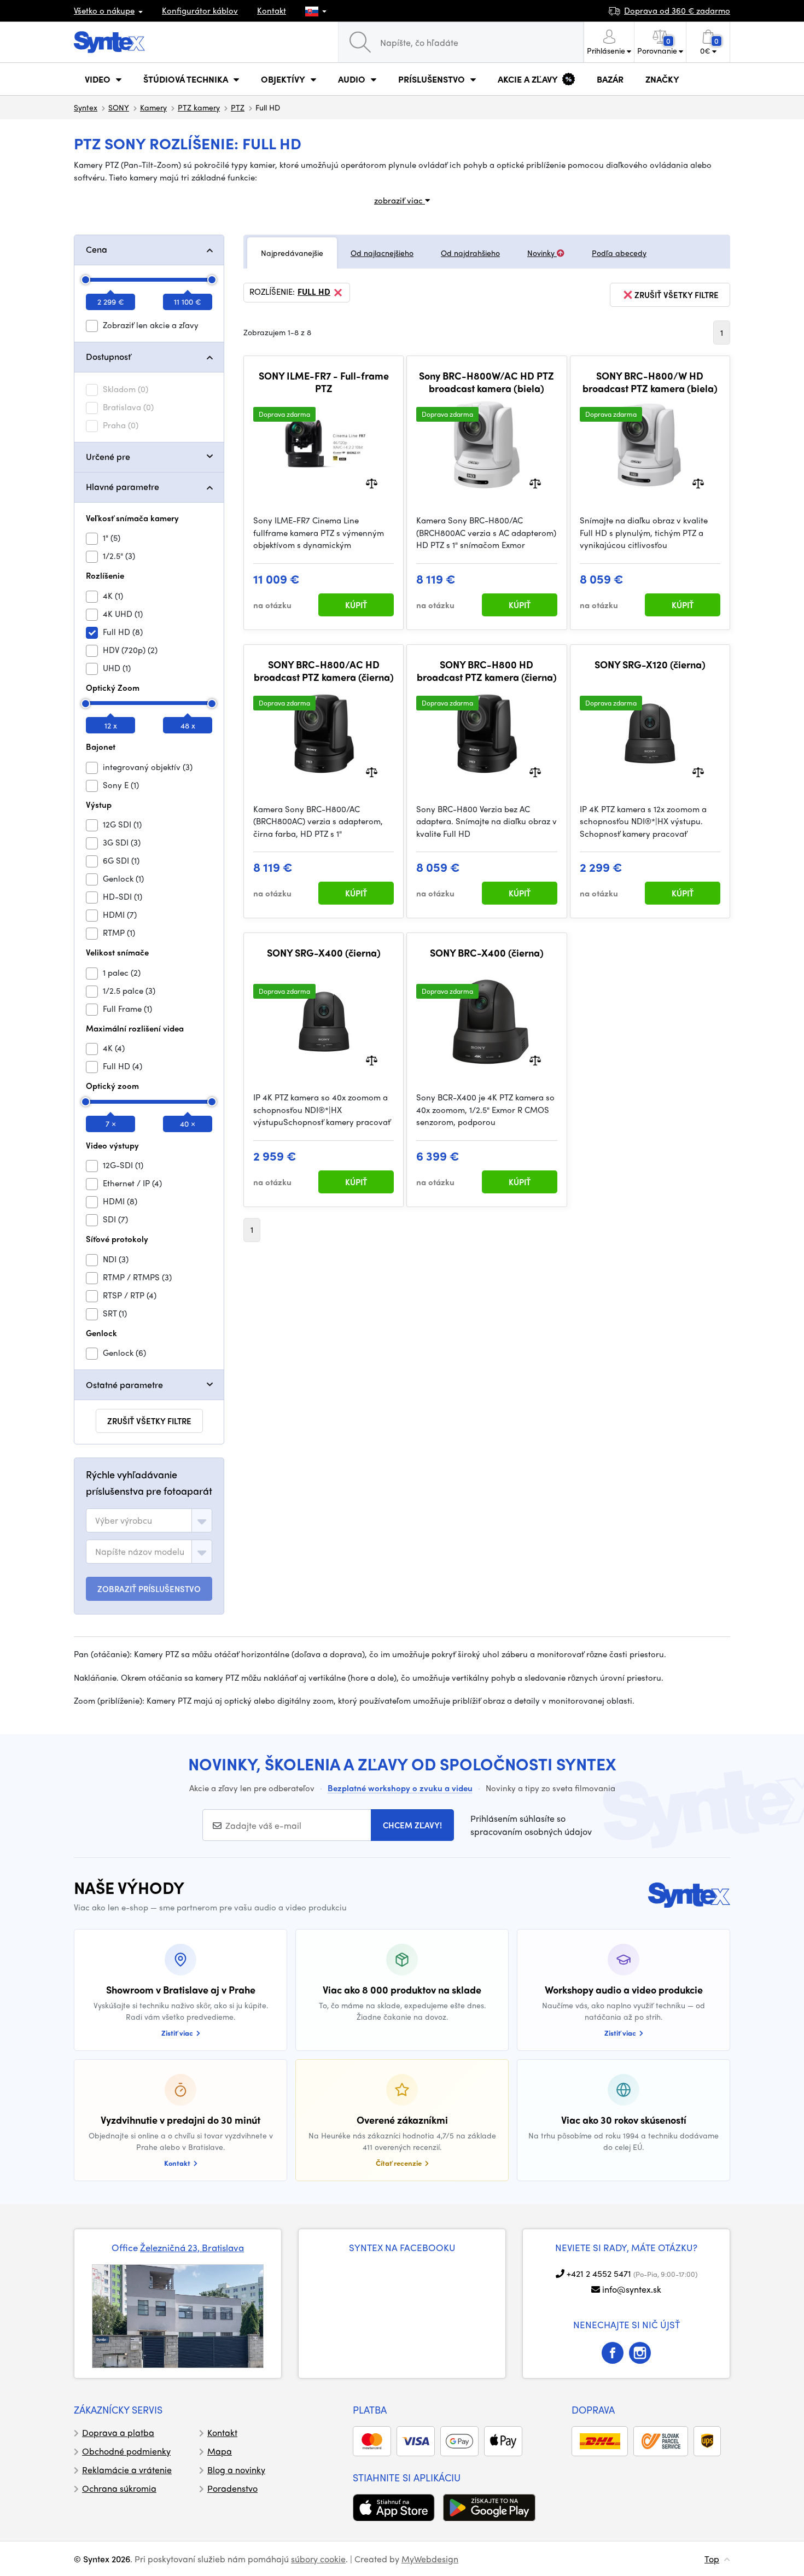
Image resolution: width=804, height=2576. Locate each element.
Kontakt (272, 10)
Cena (97, 249)
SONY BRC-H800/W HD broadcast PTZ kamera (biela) (650, 382)
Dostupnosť (108, 356)
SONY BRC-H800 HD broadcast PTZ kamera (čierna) (487, 671)
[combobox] (149, 1520)
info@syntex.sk (632, 2289)
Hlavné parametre (123, 486)
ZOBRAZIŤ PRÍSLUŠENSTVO (149, 1589)
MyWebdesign (430, 2559)
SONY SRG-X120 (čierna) (650, 665)
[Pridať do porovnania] (372, 483)
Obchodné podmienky (126, 2451)
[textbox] (124, 1520)
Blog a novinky (236, 2470)
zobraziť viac (400, 200)
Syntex (86, 107)
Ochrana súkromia (119, 2488)
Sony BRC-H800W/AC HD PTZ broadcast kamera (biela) (487, 382)
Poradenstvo (232, 2488)
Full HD (314, 292)
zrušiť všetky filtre (149, 1421)
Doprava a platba (118, 2432)
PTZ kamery (199, 107)
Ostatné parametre (124, 1385)
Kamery (153, 107)
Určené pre (108, 456)
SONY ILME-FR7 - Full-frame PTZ (324, 382)
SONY (119, 107)
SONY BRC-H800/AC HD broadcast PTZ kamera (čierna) (324, 671)
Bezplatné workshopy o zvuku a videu (400, 1788)
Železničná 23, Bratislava (192, 2247)
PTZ (238, 107)
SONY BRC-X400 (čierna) (487, 953)
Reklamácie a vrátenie (127, 2470)
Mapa (220, 2451)
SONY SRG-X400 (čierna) (324, 953)
